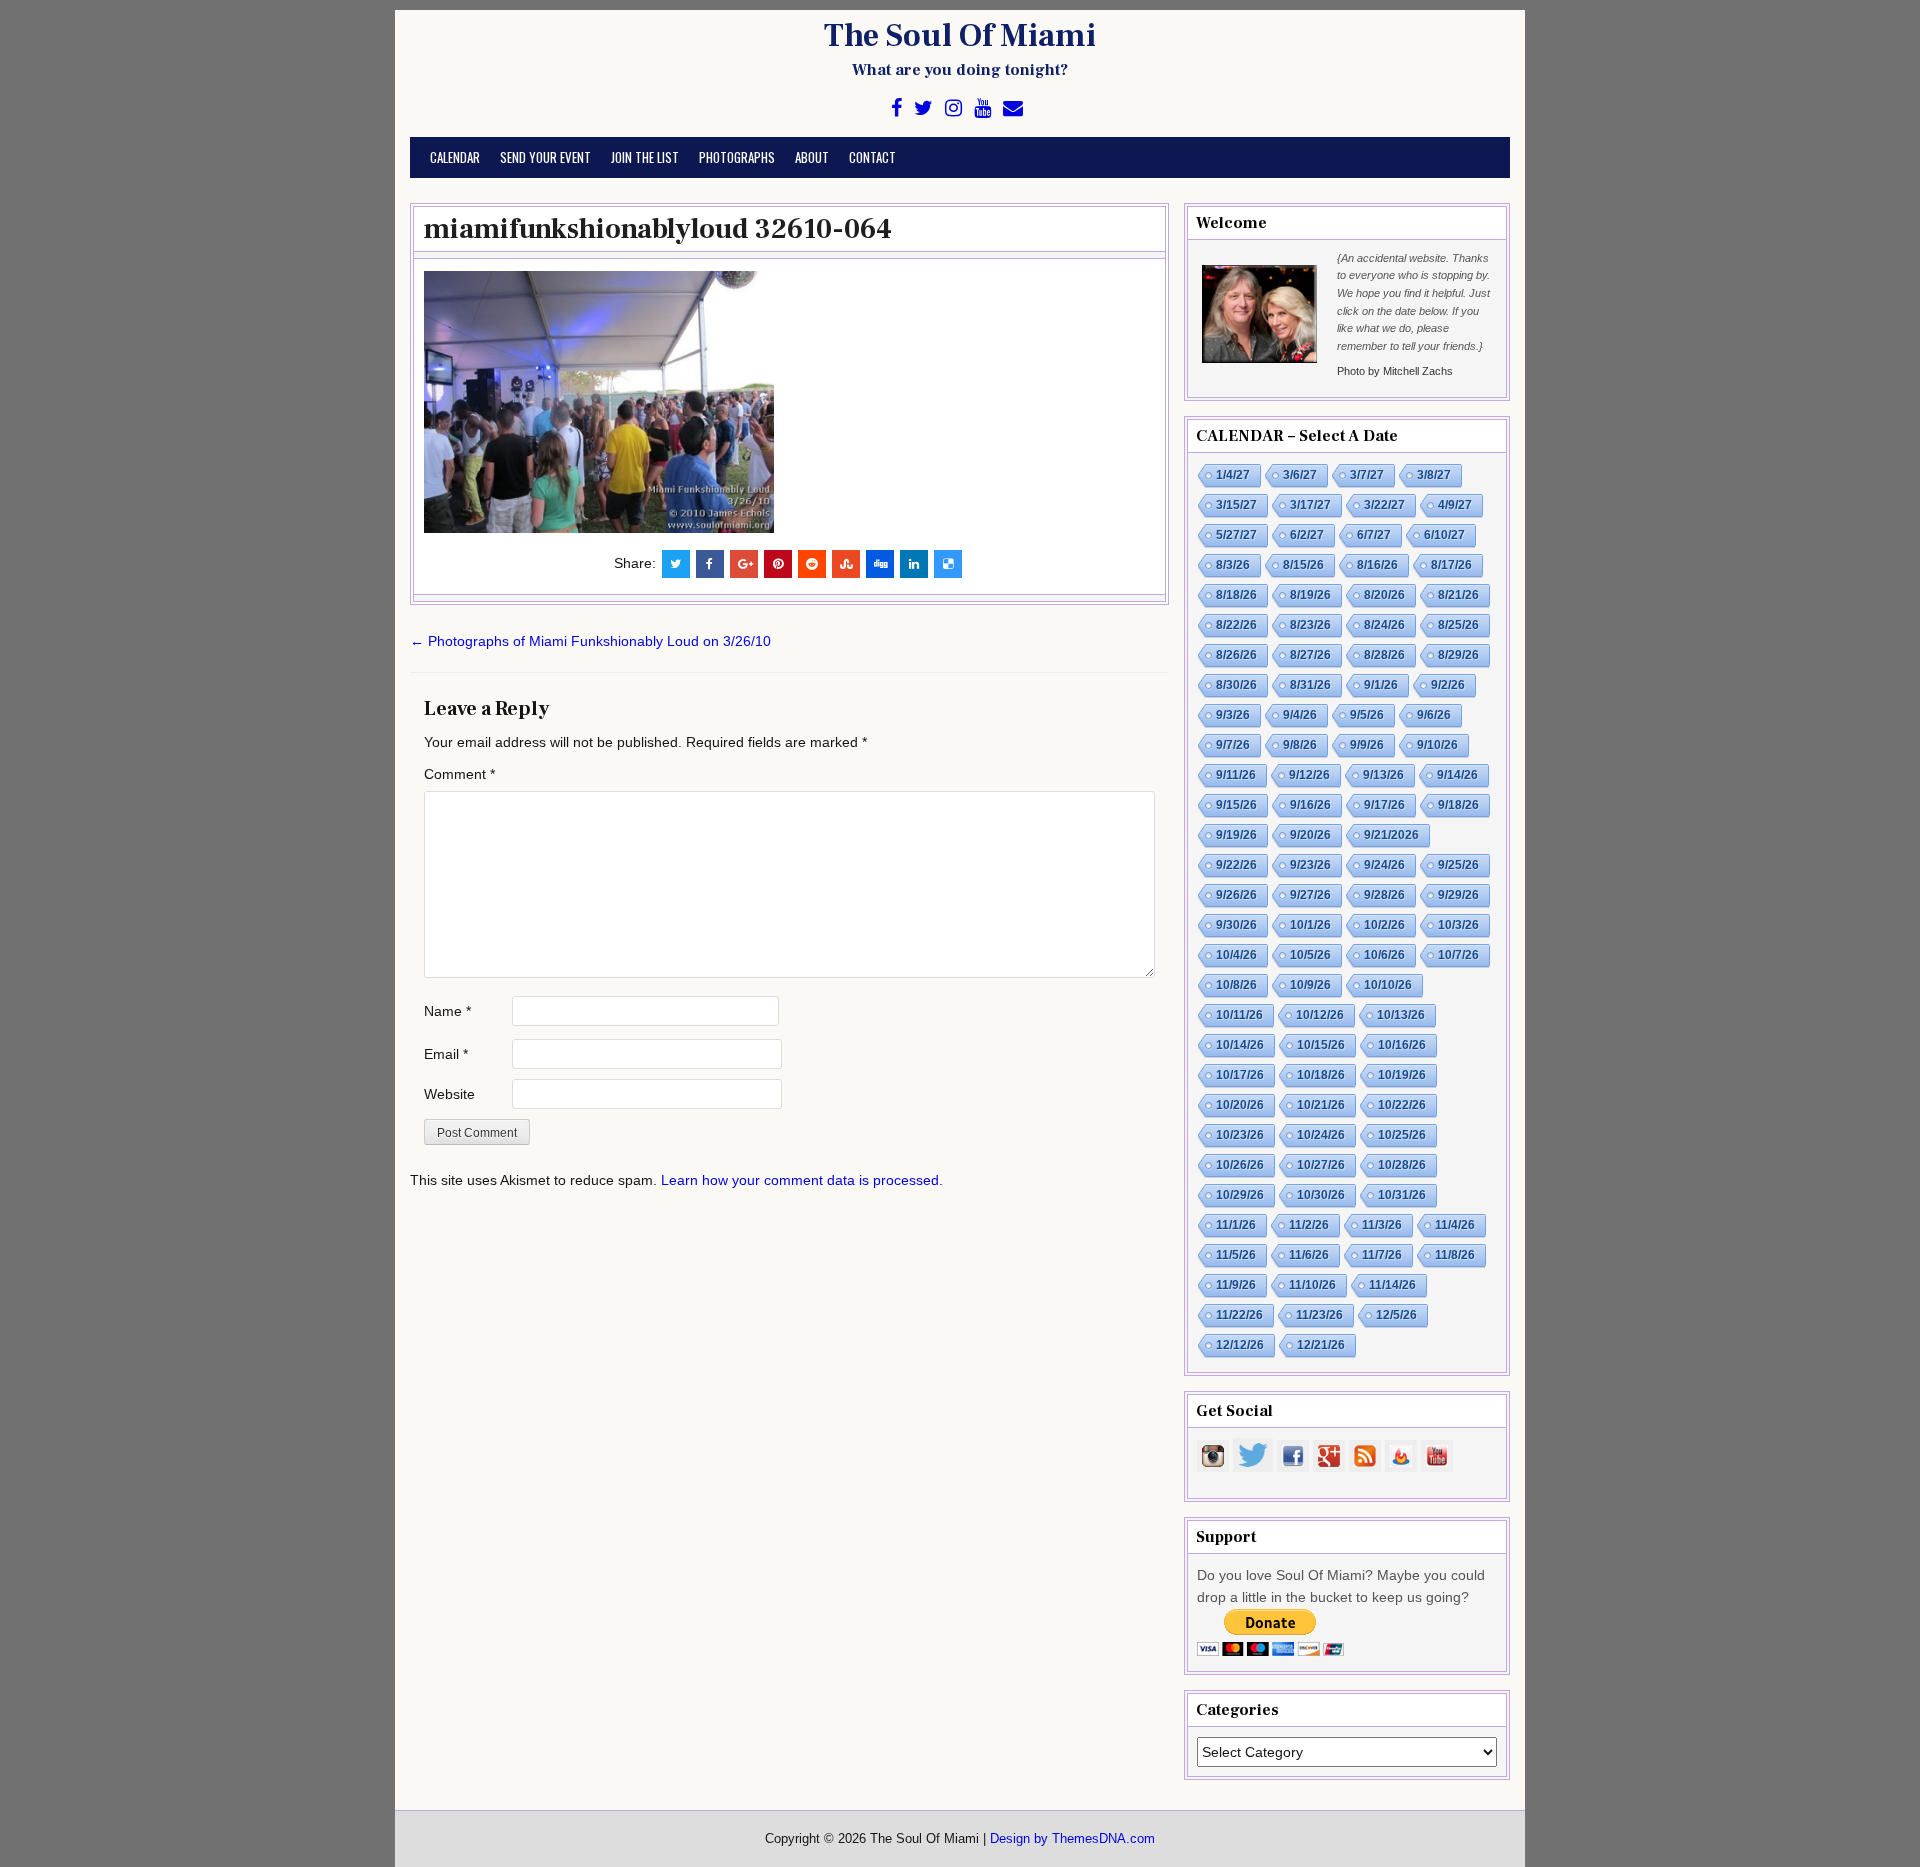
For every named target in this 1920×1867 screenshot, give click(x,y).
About (812, 157)
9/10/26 (1437, 745)
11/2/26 (1309, 1225)
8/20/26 (1384, 595)
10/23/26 (1240, 1135)
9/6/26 (1434, 715)
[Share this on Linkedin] (914, 564)
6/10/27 (1444, 535)
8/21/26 (1458, 595)
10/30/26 (1321, 1195)
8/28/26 (1384, 655)
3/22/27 (1384, 505)
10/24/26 (1321, 1135)
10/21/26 (1321, 1105)
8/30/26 (1236, 685)
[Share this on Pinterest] (778, 564)
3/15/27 (1236, 505)
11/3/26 (1382, 1225)
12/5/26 (1396, 1315)
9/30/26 (1236, 925)
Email (446, 1054)
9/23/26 (1310, 865)
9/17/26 (1384, 805)
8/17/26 (1451, 565)
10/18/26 (1321, 1075)
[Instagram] (953, 108)
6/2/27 (1307, 535)
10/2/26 (1384, 925)
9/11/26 (1236, 775)
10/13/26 (1401, 1015)
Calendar (455, 157)
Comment (459, 774)
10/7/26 (1458, 955)
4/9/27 (1455, 505)
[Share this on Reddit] (812, 564)
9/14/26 (1457, 775)
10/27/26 (1321, 1165)
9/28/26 (1384, 895)
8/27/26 (1310, 655)
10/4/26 (1236, 955)
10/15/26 (1321, 1045)
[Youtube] (982, 108)
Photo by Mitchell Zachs (1395, 371)
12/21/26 (1321, 1345)
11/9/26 (1236, 1285)
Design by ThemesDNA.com (1072, 1839)
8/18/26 (1236, 595)
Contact (872, 157)
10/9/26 (1310, 985)
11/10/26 (1312, 1285)
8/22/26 (1236, 625)
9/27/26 (1310, 895)
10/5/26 (1310, 955)
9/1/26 (1381, 685)
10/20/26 (1240, 1105)
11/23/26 (1319, 1315)
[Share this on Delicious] (948, 564)
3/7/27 (1367, 475)
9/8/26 (1300, 745)
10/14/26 (1240, 1045)
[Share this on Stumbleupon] (846, 564)
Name (447, 1011)
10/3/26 (1458, 925)
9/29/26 (1458, 895)
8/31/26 (1310, 685)
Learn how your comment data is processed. (802, 1180)
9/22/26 (1236, 865)
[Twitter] (923, 108)
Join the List (645, 157)
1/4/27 (1233, 475)
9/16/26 (1310, 805)
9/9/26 (1367, 745)
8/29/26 (1458, 655)
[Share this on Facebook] (710, 564)
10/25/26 (1402, 1135)
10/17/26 (1240, 1075)
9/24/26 (1384, 865)
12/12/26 (1240, 1345)
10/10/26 (1388, 985)
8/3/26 (1233, 565)
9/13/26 (1383, 775)
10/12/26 (1320, 1015)
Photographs (737, 157)
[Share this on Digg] (880, 564)
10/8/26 (1236, 985)
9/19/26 (1236, 835)
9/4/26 (1300, 715)
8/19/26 (1310, 595)
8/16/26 (1377, 565)
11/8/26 (1455, 1255)
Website (449, 1094)
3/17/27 (1310, 505)
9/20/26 (1310, 835)
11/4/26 (1455, 1225)
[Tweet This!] (676, 564)
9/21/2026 (1391, 835)
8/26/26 (1236, 655)
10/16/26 (1402, 1045)
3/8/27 (1434, 475)
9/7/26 (1233, 745)
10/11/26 (1239, 1015)
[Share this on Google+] (744, 564)
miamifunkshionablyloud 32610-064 (658, 229)
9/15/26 (1236, 805)
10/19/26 (1402, 1075)
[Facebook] (896, 108)
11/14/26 (1392, 1285)
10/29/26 (1240, 1195)
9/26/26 (1236, 895)
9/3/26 (1233, 715)
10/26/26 (1240, 1165)
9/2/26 (1448, 685)
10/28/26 (1402, 1165)
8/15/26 (1303, 565)
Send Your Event (545, 157)
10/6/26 (1384, 955)
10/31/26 (1402, 1195)
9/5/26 (1367, 715)
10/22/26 (1402, 1105)
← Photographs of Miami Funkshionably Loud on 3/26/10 (590, 641)
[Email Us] (1013, 108)
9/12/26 (1309, 775)
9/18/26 (1458, 805)
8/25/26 (1458, 625)
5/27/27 (1236, 535)
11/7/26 (1382, 1255)
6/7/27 (1374, 535)
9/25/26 (1458, 865)
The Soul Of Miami (960, 36)
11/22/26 (1239, 1315)
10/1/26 (1310, 925)
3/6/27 (1300, 475)
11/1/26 (1236, 1225)
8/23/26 (1310, 625)
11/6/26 (1309, 1255)
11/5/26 (1236, 1255)
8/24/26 (1384, 625)
